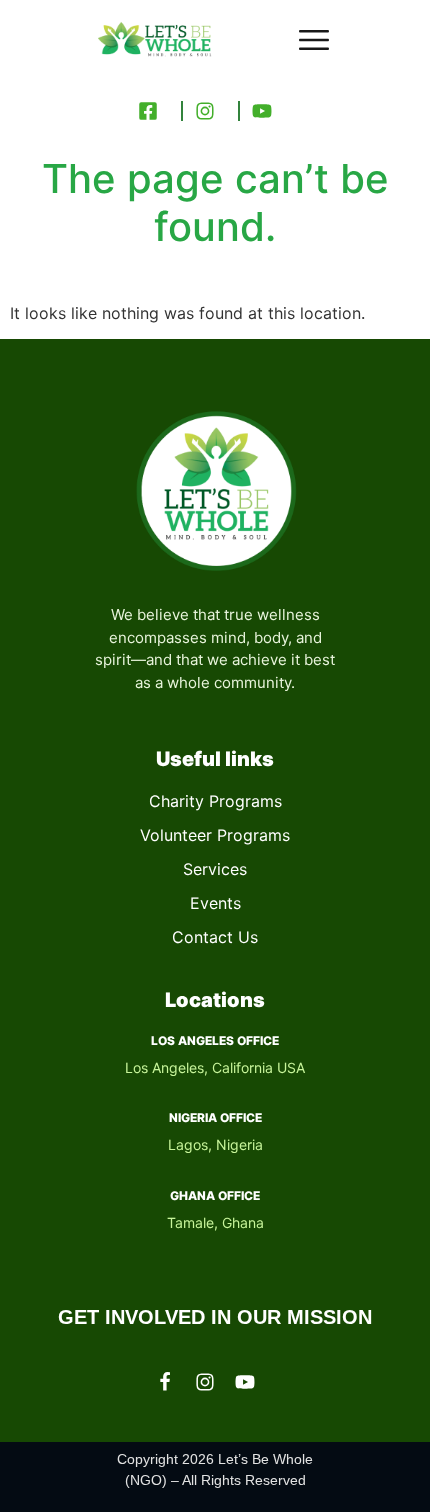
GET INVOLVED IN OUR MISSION (215, 1317)
